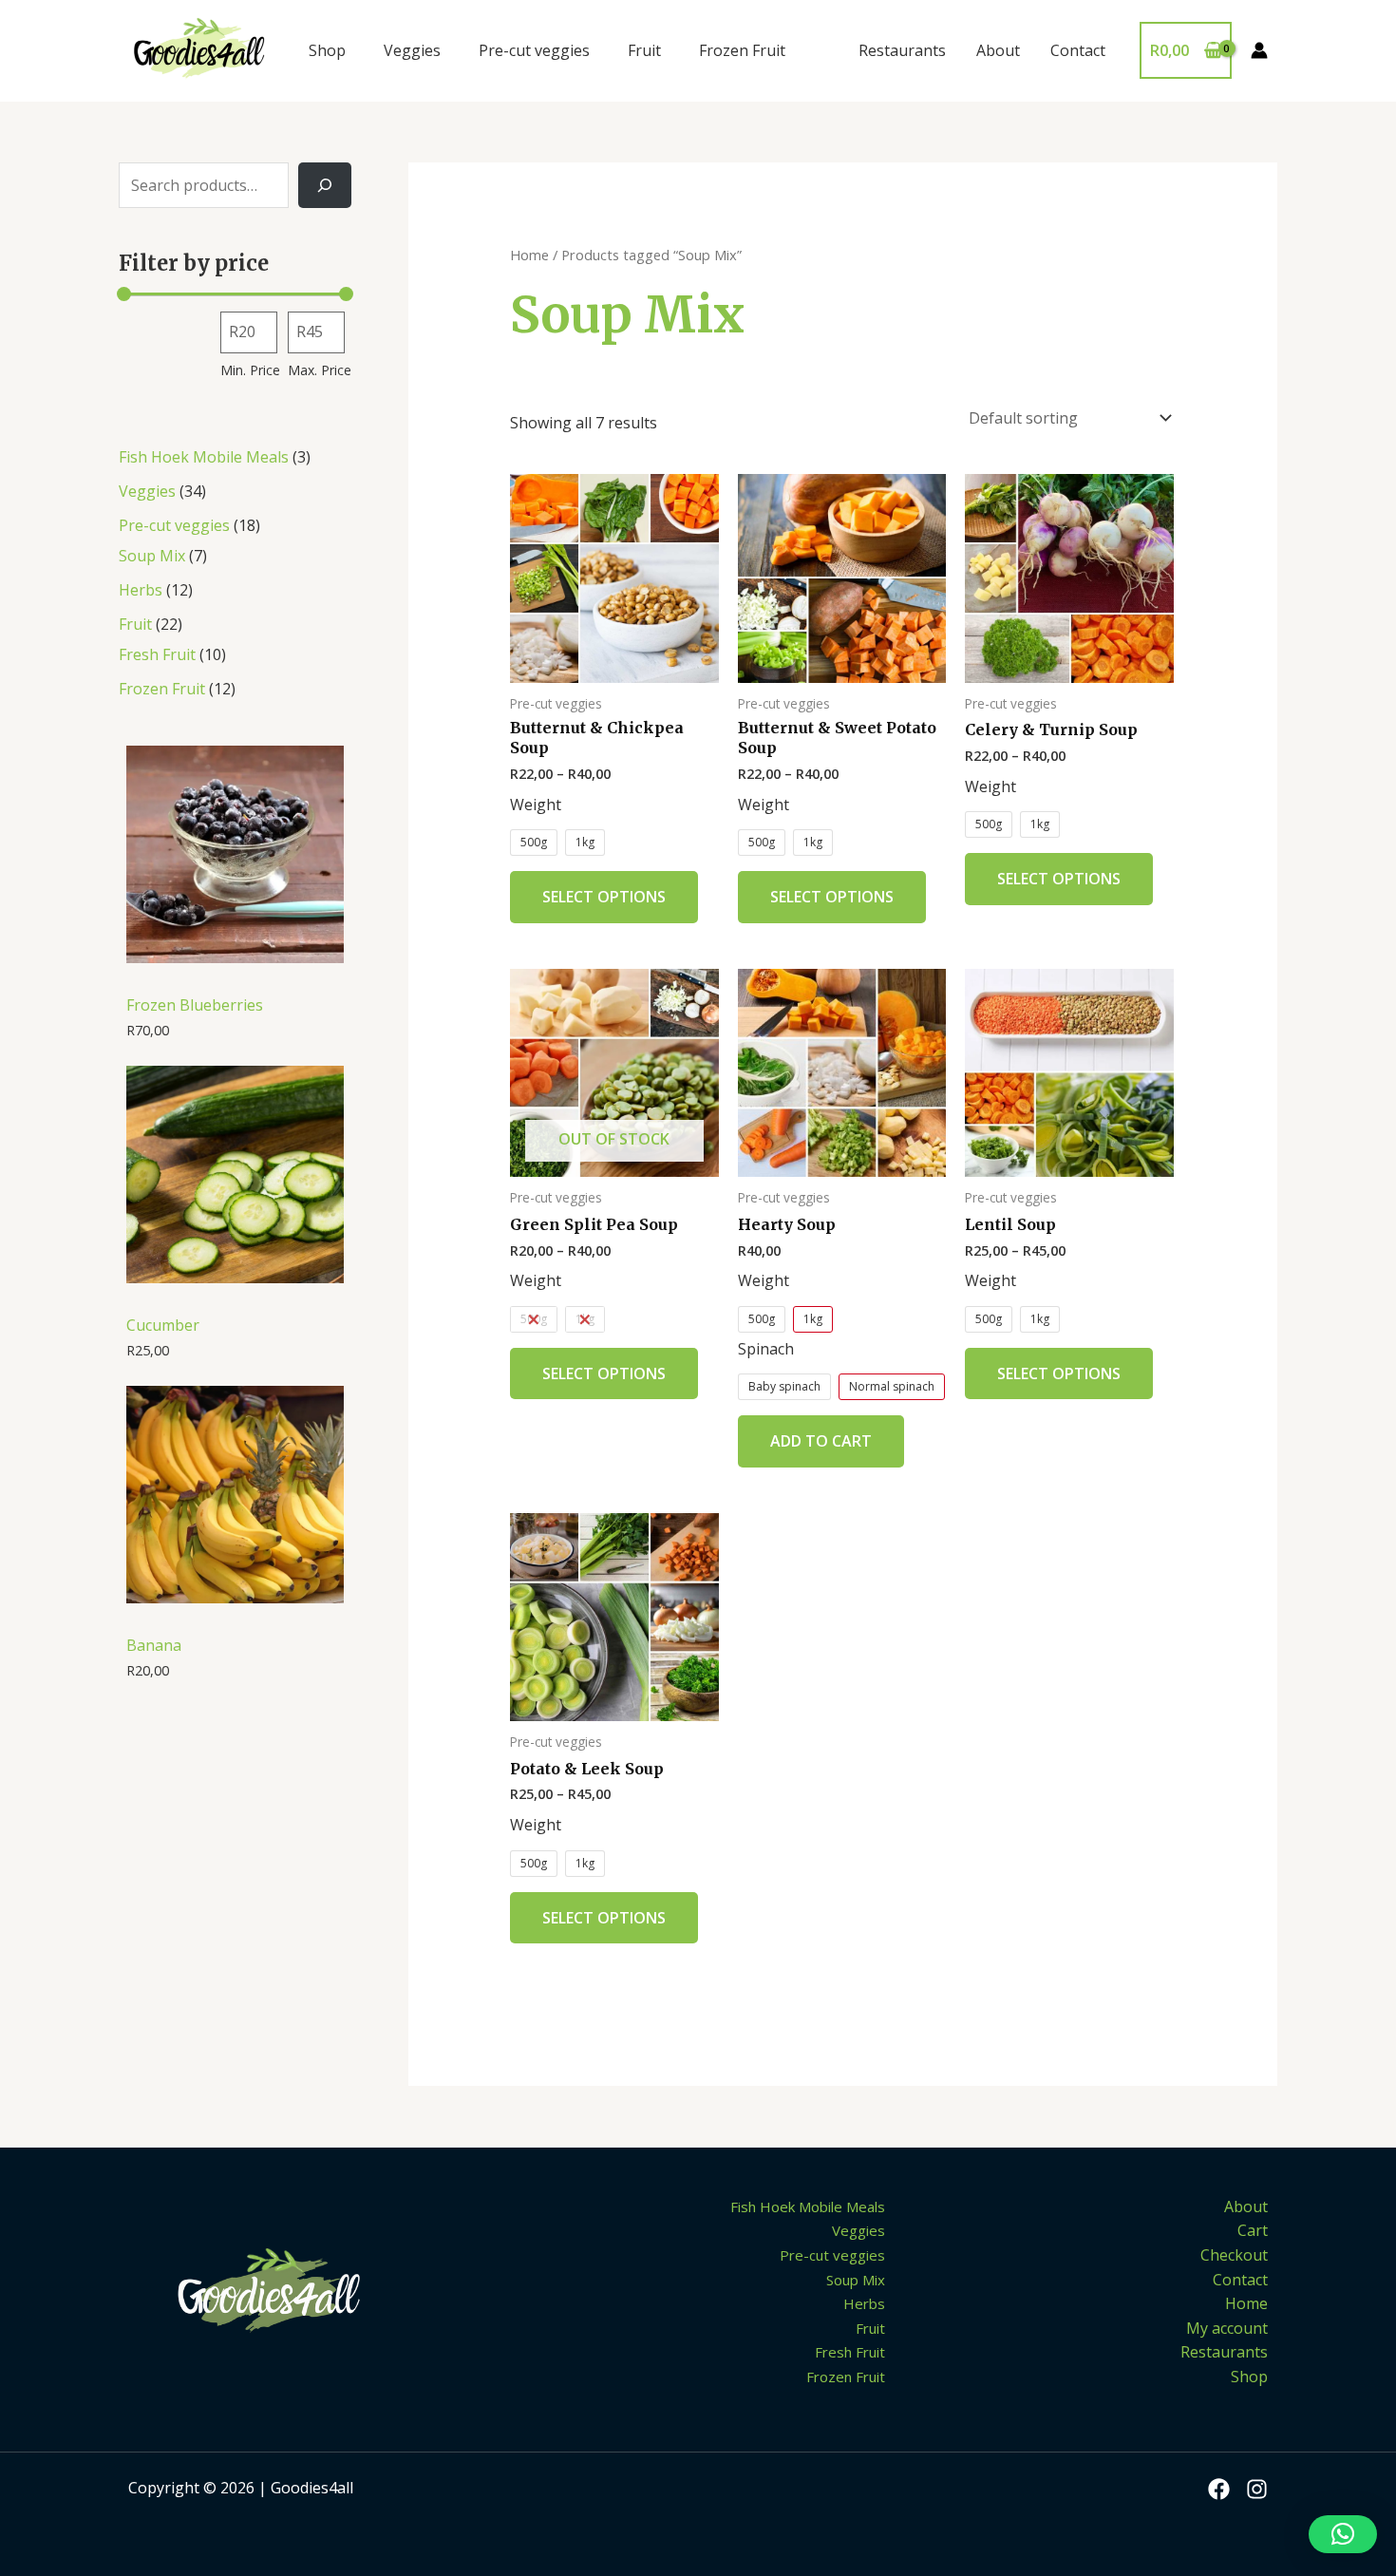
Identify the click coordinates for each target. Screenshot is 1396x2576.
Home (529, 255)
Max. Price (320, 370)
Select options (604, 897)
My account (1227, 2328)
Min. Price (250, 370)
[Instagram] (1257, 2489)
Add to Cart (821, 1441)
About (998, 50)
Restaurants (902, 50)
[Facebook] (1219, 2489)
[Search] (325, 185)
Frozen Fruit (742, 50)
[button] (1343, 2534)
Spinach (766, 1349)
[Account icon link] (1259, 50)
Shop (327, 50)
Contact (1078, 50)
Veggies (412, 50)
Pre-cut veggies (534, 50)
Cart (1253, 2230)
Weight (536, 805)
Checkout (1234, 2255)
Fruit (644, 50)
